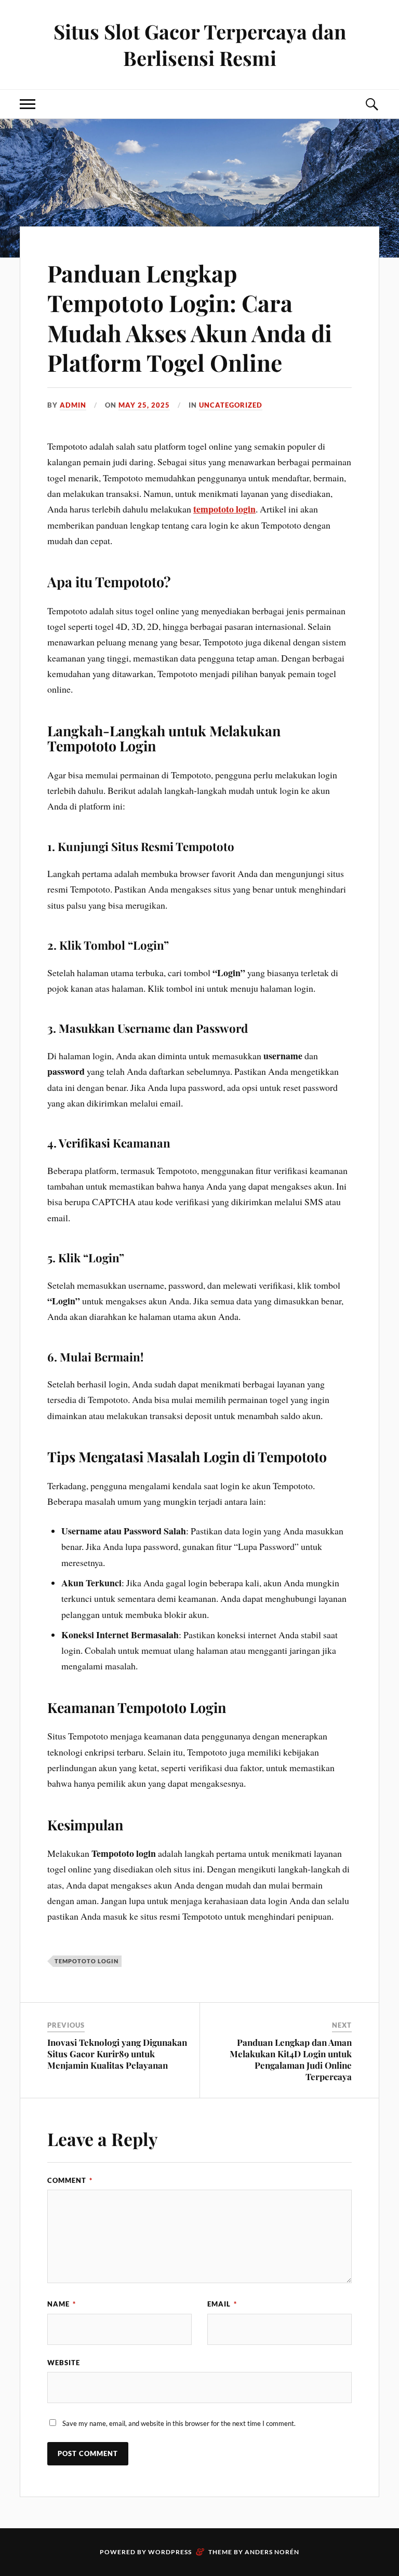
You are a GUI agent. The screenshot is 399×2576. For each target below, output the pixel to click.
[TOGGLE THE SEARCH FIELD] (371, 104)
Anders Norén (272, 2552)
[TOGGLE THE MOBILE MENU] (28, 104)
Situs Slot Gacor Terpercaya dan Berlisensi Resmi (200, 45)
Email (222, 2304)
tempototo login (224, 509)
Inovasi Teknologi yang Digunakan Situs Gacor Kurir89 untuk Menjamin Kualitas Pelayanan (117, 2054)
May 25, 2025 (144, 405)
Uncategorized (231, 405)
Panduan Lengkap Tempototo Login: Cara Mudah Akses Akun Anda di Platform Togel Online (190, 318)
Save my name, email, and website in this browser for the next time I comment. (179, 2423)
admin (73, 405)
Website (64, 2363)
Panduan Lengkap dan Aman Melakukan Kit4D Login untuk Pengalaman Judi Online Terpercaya (291, 2059)
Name (62, 2304)
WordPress (170, 2552)
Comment (70, 2180)
